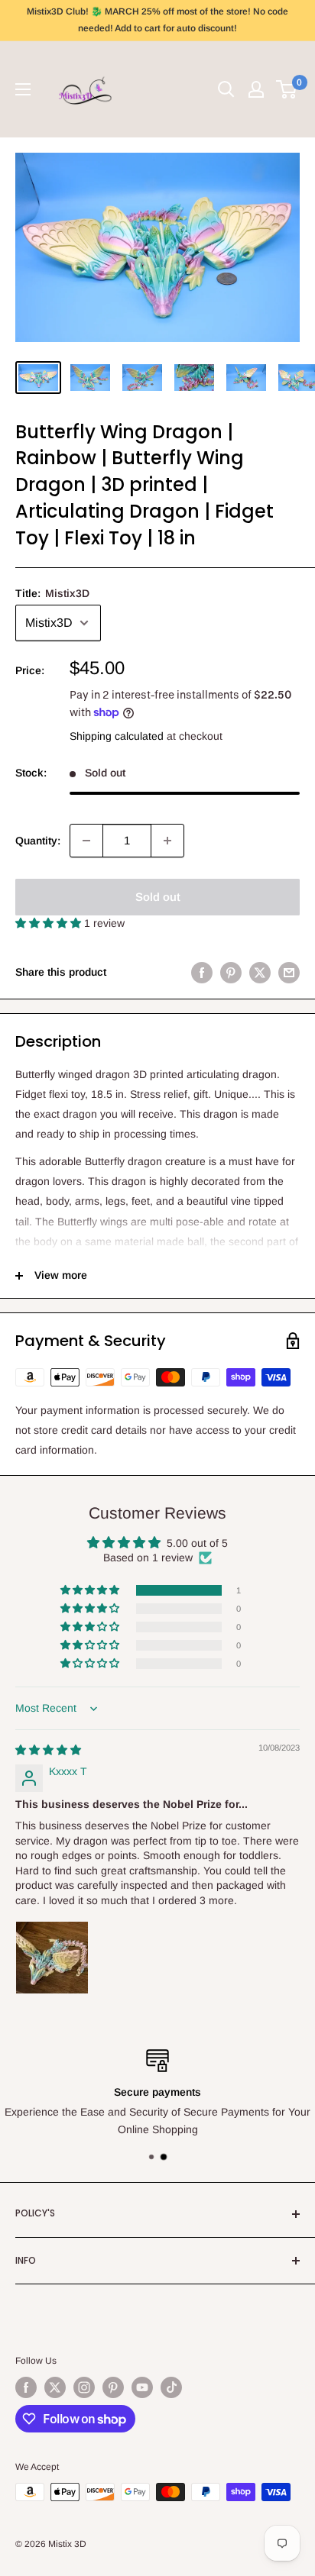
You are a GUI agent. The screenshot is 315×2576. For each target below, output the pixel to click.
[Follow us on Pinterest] (113, 2387)
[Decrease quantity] (86, 841)
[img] (48, 1750)
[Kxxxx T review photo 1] (52, 1958)
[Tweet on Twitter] (260, 972)
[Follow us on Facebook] (26, 2387)
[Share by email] (289, 972)
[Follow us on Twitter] (55, 2387)
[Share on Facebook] (202, 972)
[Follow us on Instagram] (84, 2387)
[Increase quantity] (167, 841)
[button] (50, 923)
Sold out (158, 897)
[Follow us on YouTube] (142, 2387)
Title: (52, 593)
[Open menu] (23, 89)
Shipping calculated (117, 736)
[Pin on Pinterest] (231, 972)
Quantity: (38, 841)
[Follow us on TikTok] (171, 2387)
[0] (287, 89)
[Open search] (226, 89)
